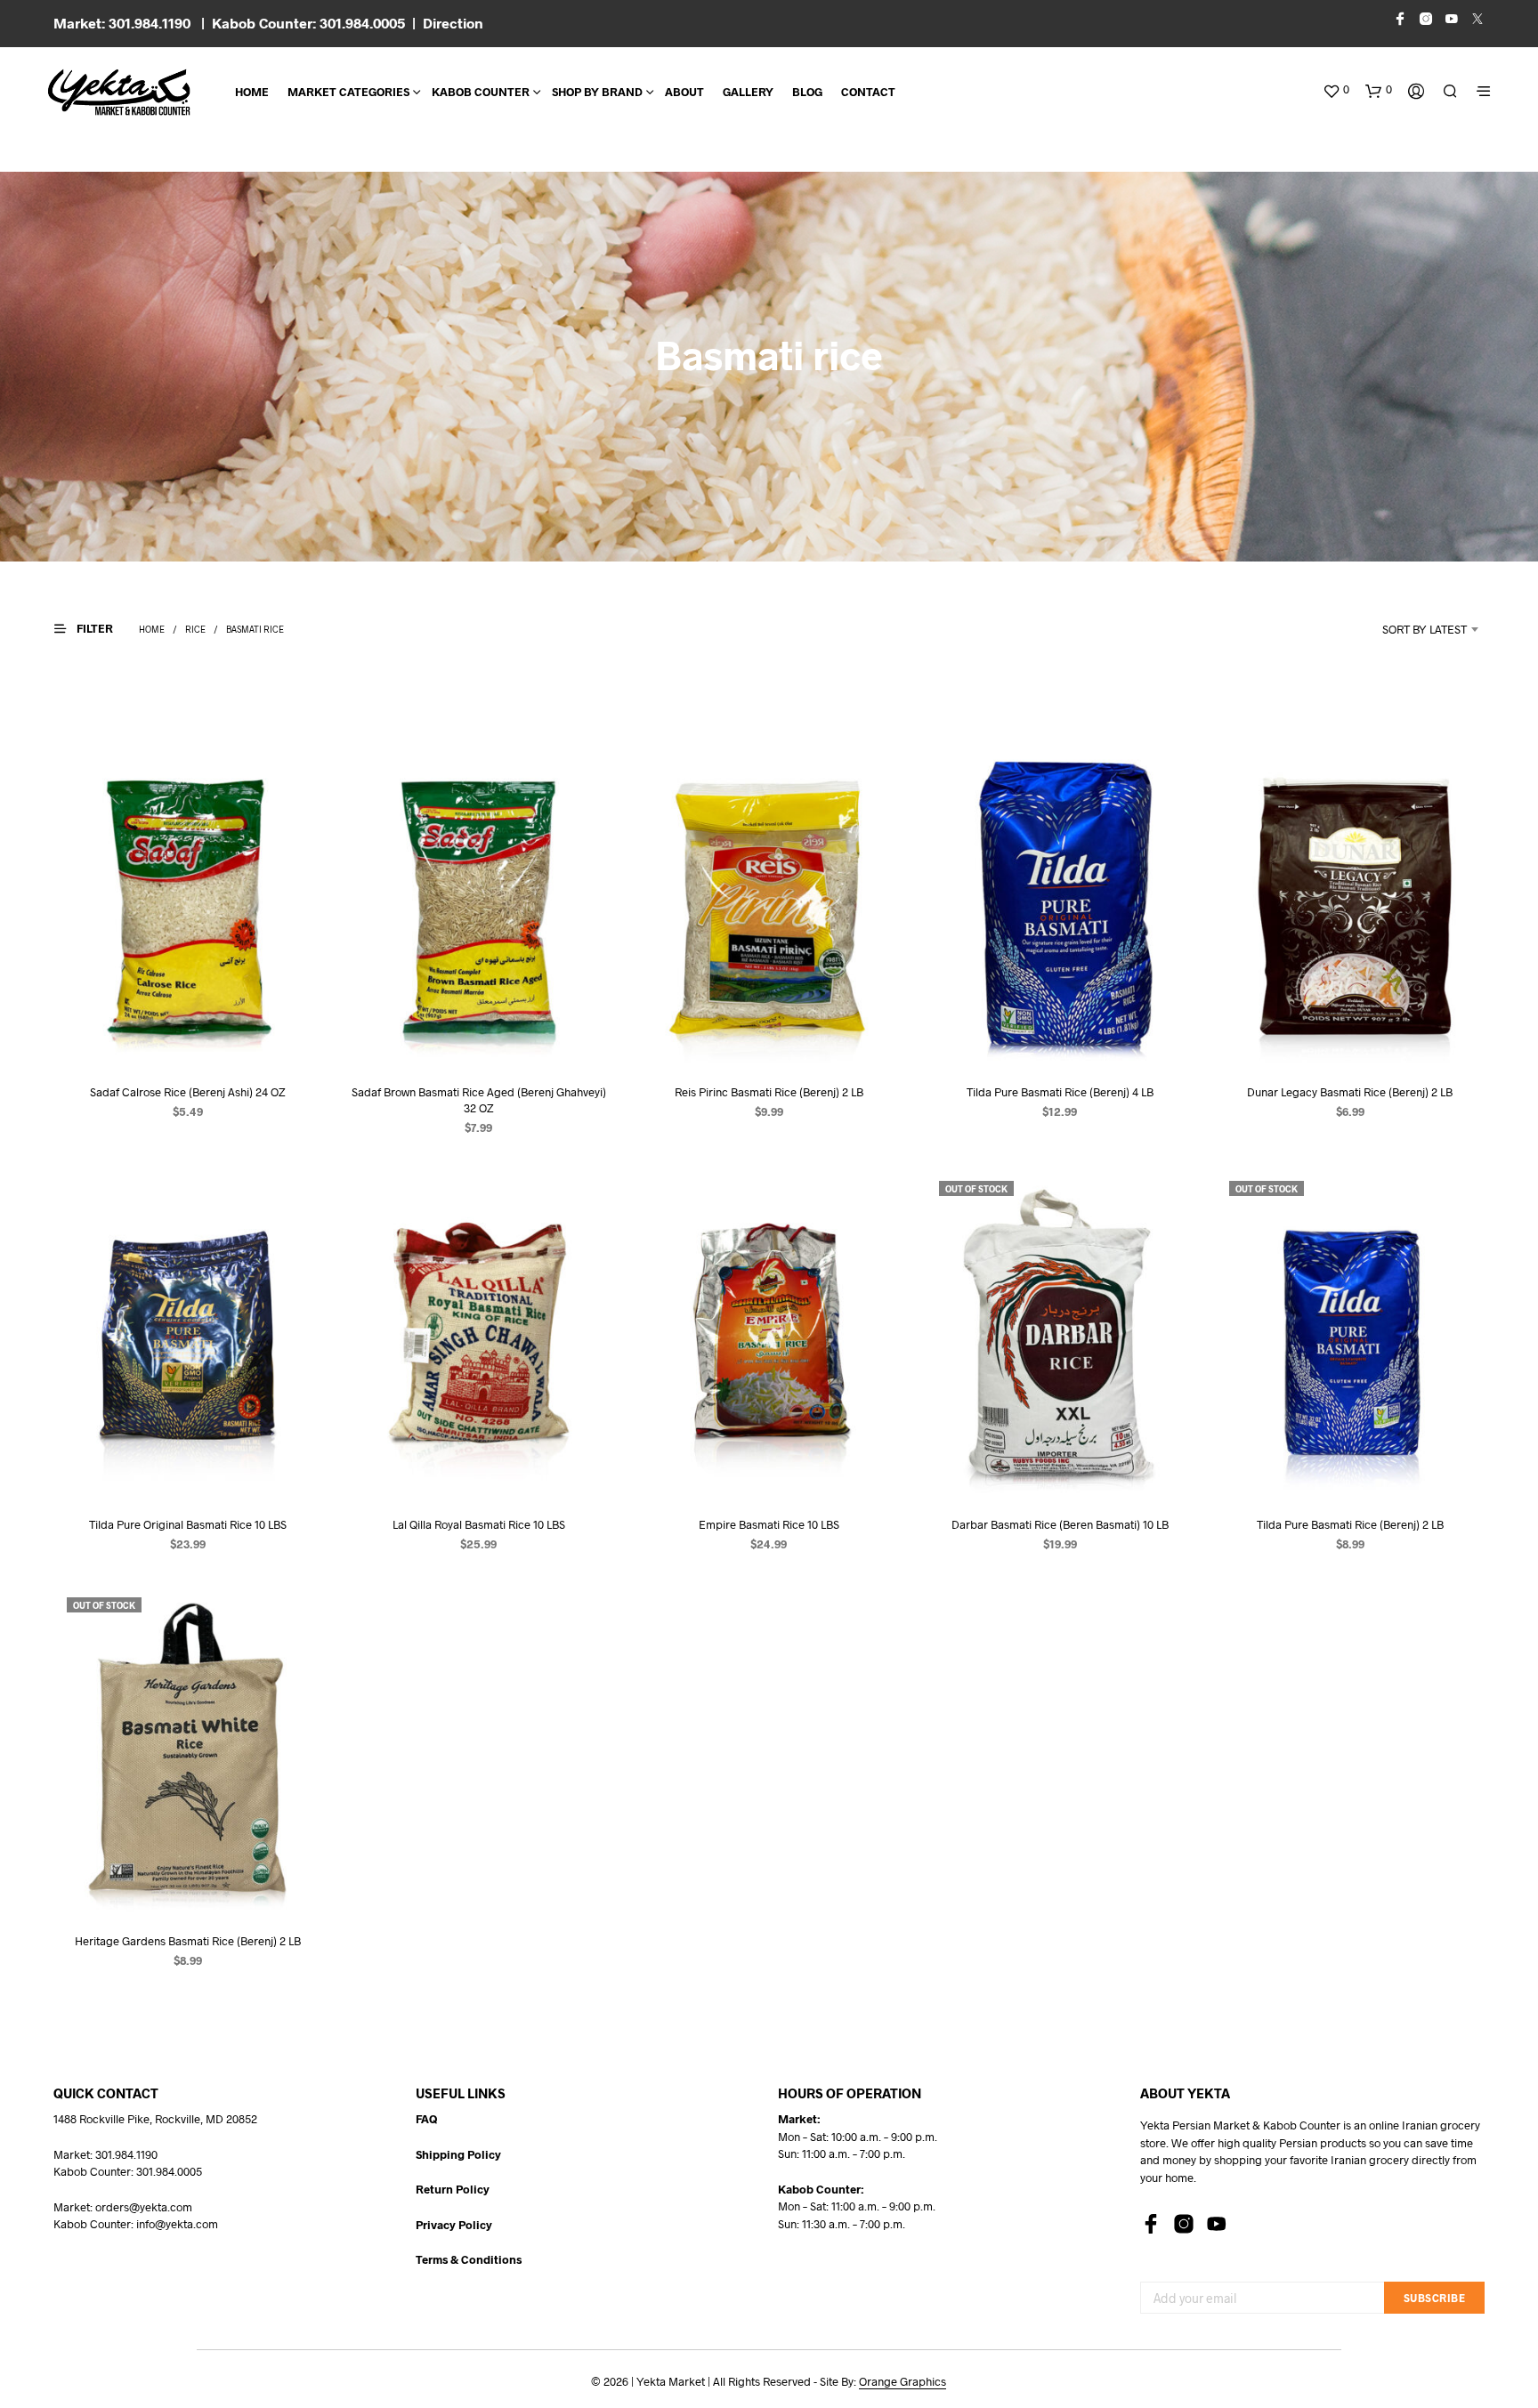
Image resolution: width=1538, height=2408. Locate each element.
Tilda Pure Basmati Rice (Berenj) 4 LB (1060, 1092)
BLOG (807, 92)
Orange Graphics (903, 2382)
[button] (1336, 90)
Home (252, 92)
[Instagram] (1184, 2224)
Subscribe (1435, 2298)
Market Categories (348, 92)
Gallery (748, 92)
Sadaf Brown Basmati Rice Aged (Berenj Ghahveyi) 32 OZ (478, 1100)
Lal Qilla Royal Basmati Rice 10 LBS (478, 1524)
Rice (195, 629)
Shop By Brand (597, 92)
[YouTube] (1217, 2224)
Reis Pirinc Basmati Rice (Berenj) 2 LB (769, 1092)
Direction (453, 23)
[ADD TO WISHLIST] (188, 1035)
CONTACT (868, 92)
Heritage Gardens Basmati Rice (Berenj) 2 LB (188, 1941)
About (684, 92)
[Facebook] (1151, 2224)
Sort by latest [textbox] (1425, 629)
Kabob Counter (481, 92)
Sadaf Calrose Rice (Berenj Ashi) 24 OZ (187, 1092)
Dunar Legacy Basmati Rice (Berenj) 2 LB (1351, 1092)
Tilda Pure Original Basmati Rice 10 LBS (188, 1524)
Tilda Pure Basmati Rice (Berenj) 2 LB (1350, 1524)
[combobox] (1401, 629)
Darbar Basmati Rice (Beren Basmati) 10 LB (1060, 1524)
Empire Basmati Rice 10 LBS (769, 1524)
